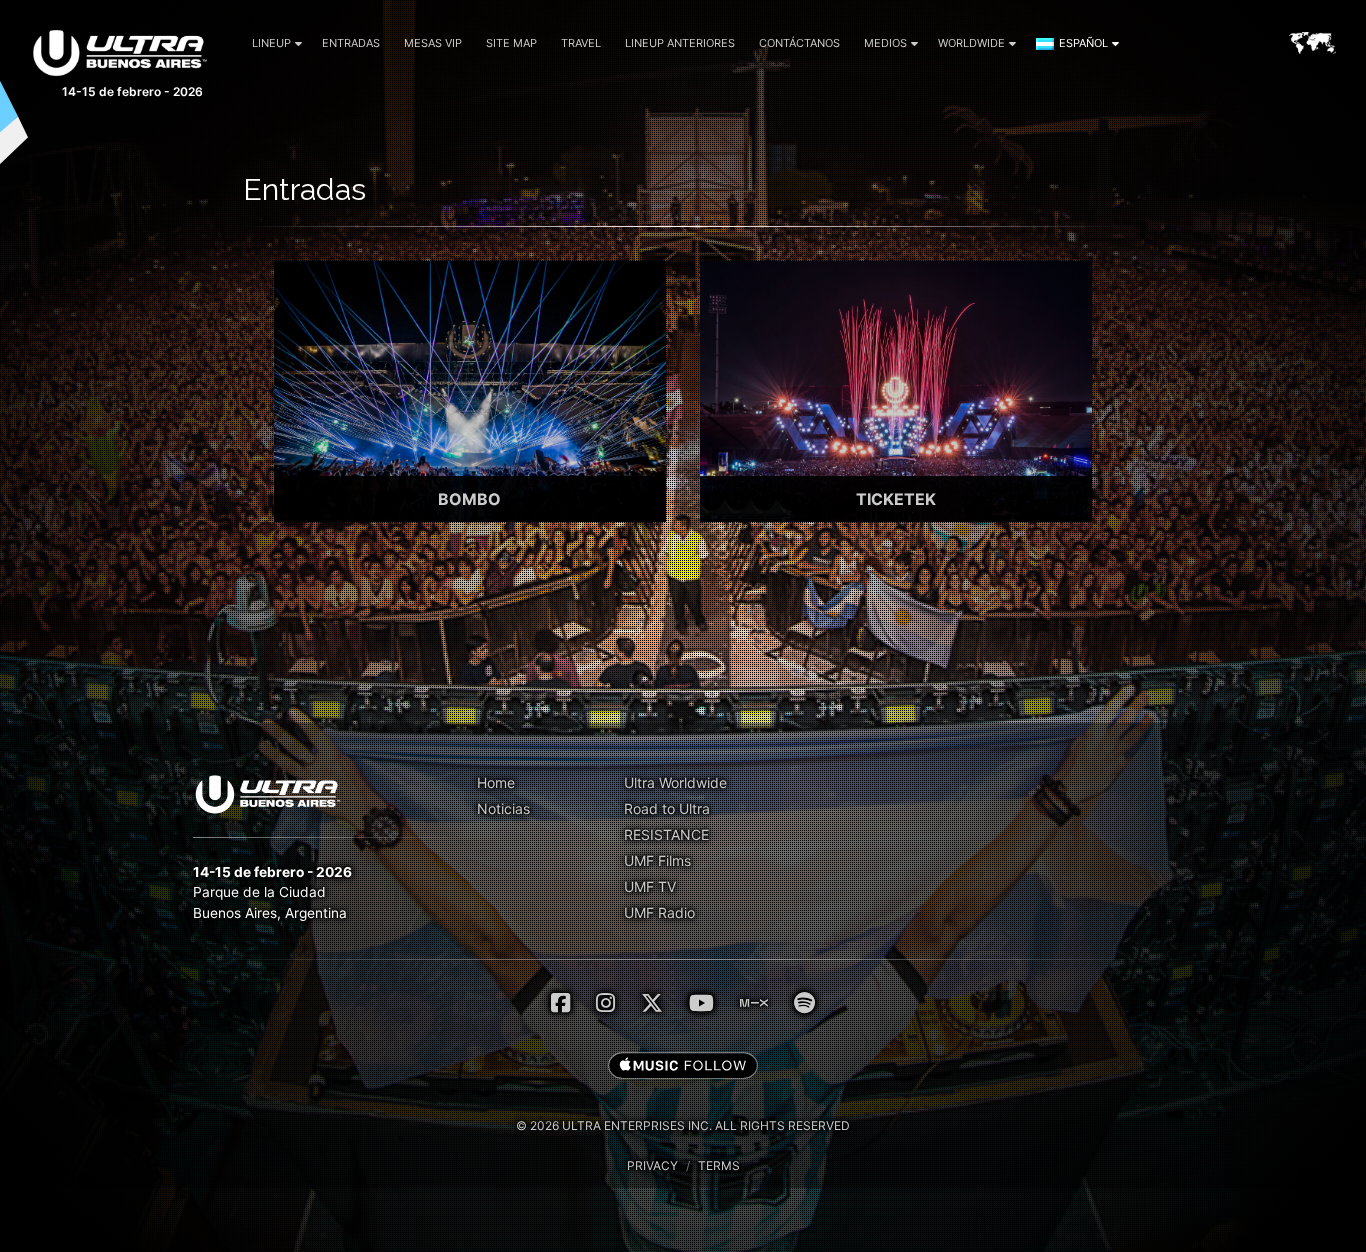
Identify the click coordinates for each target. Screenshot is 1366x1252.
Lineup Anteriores (680, 43)
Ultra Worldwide (675, 782)
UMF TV (650, 886)
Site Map (511, 43)
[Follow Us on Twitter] (652, 1003)
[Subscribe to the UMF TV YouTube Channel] (701, 1003)
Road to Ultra (667, 808)
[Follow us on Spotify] (804, 1003)
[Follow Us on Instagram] (605, 1003)
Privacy (652, 1165)
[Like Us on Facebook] (560, 1003)
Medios (885, 43)
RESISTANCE (666, 834)
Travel (581, 43)
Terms (719, 1165)
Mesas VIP (433, 43)
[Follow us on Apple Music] (683, 1067)
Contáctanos (799, 43)
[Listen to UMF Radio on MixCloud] (754, 1003)
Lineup (271, 43)
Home (496, 782)
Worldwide (971, 43)
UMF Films (657, 860)
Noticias (503, 808)
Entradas (351, 43)
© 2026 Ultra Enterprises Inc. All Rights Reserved (683, 1125)
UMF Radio (659, 912)
